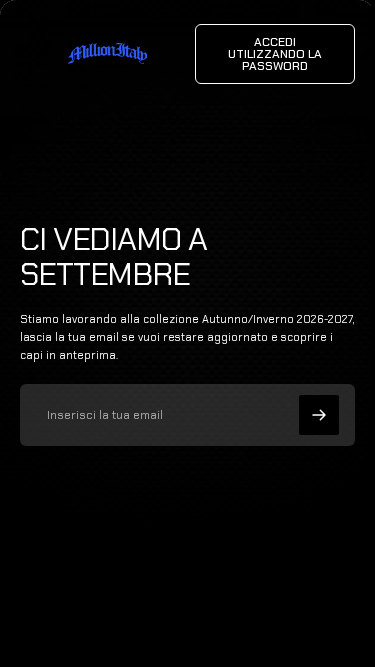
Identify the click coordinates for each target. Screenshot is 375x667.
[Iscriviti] (319, 415)
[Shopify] (243, 608)
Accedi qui (222, 627)
